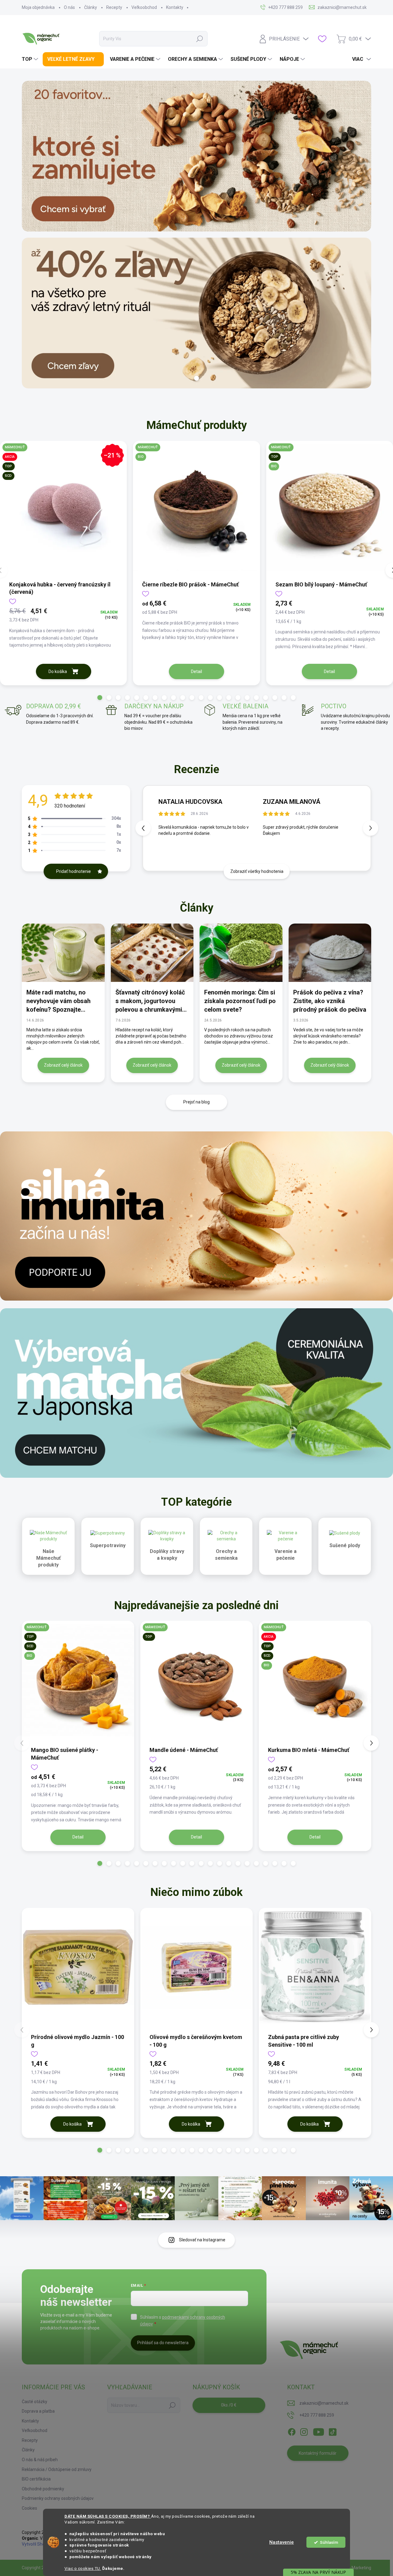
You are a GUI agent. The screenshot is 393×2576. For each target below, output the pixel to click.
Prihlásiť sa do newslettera (163, 2343)
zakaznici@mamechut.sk (324, 2403)
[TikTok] (333, 2431)
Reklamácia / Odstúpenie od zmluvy (57, 2469)
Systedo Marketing (353, 2568)
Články (91, 7)
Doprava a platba (38, 2411)
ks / (229, 2405)
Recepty (114, 7)
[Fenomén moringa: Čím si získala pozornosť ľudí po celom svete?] (241, 953)
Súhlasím (329, 2542)
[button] (100, 698)
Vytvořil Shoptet (37, 2544)
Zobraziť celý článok (63, 1065)
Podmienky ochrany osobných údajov (58, 2498)
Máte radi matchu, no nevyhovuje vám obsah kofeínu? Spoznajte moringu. (58, 1001)
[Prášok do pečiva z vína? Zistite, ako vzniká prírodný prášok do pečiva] (330, 953)
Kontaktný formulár (318, 2453)
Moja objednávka (38, 7)
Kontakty (175, 7)
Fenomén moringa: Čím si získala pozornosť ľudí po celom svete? (240, 1001)
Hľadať (200, 39)
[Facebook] (292, 2431)
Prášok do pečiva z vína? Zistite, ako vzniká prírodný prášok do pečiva (330, 1001)
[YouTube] (319, 2431)
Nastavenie (282, 2542)
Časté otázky (35, 2402)
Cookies (29, 2508)
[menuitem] (31, 59)
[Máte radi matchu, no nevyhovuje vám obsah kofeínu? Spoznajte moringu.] (63, 953)
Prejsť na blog (196, 1102)
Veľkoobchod (144, 7)
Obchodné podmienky (43, 2489)
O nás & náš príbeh (40, 2460)
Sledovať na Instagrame (202, 2240)
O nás (69, 7)
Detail (196, 671)
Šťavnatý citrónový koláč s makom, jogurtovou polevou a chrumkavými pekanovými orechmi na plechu (150, 1001)
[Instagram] (304, 2431)
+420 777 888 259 (317, 2415)
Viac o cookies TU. (83, 2568)
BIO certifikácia (36, 2479)
